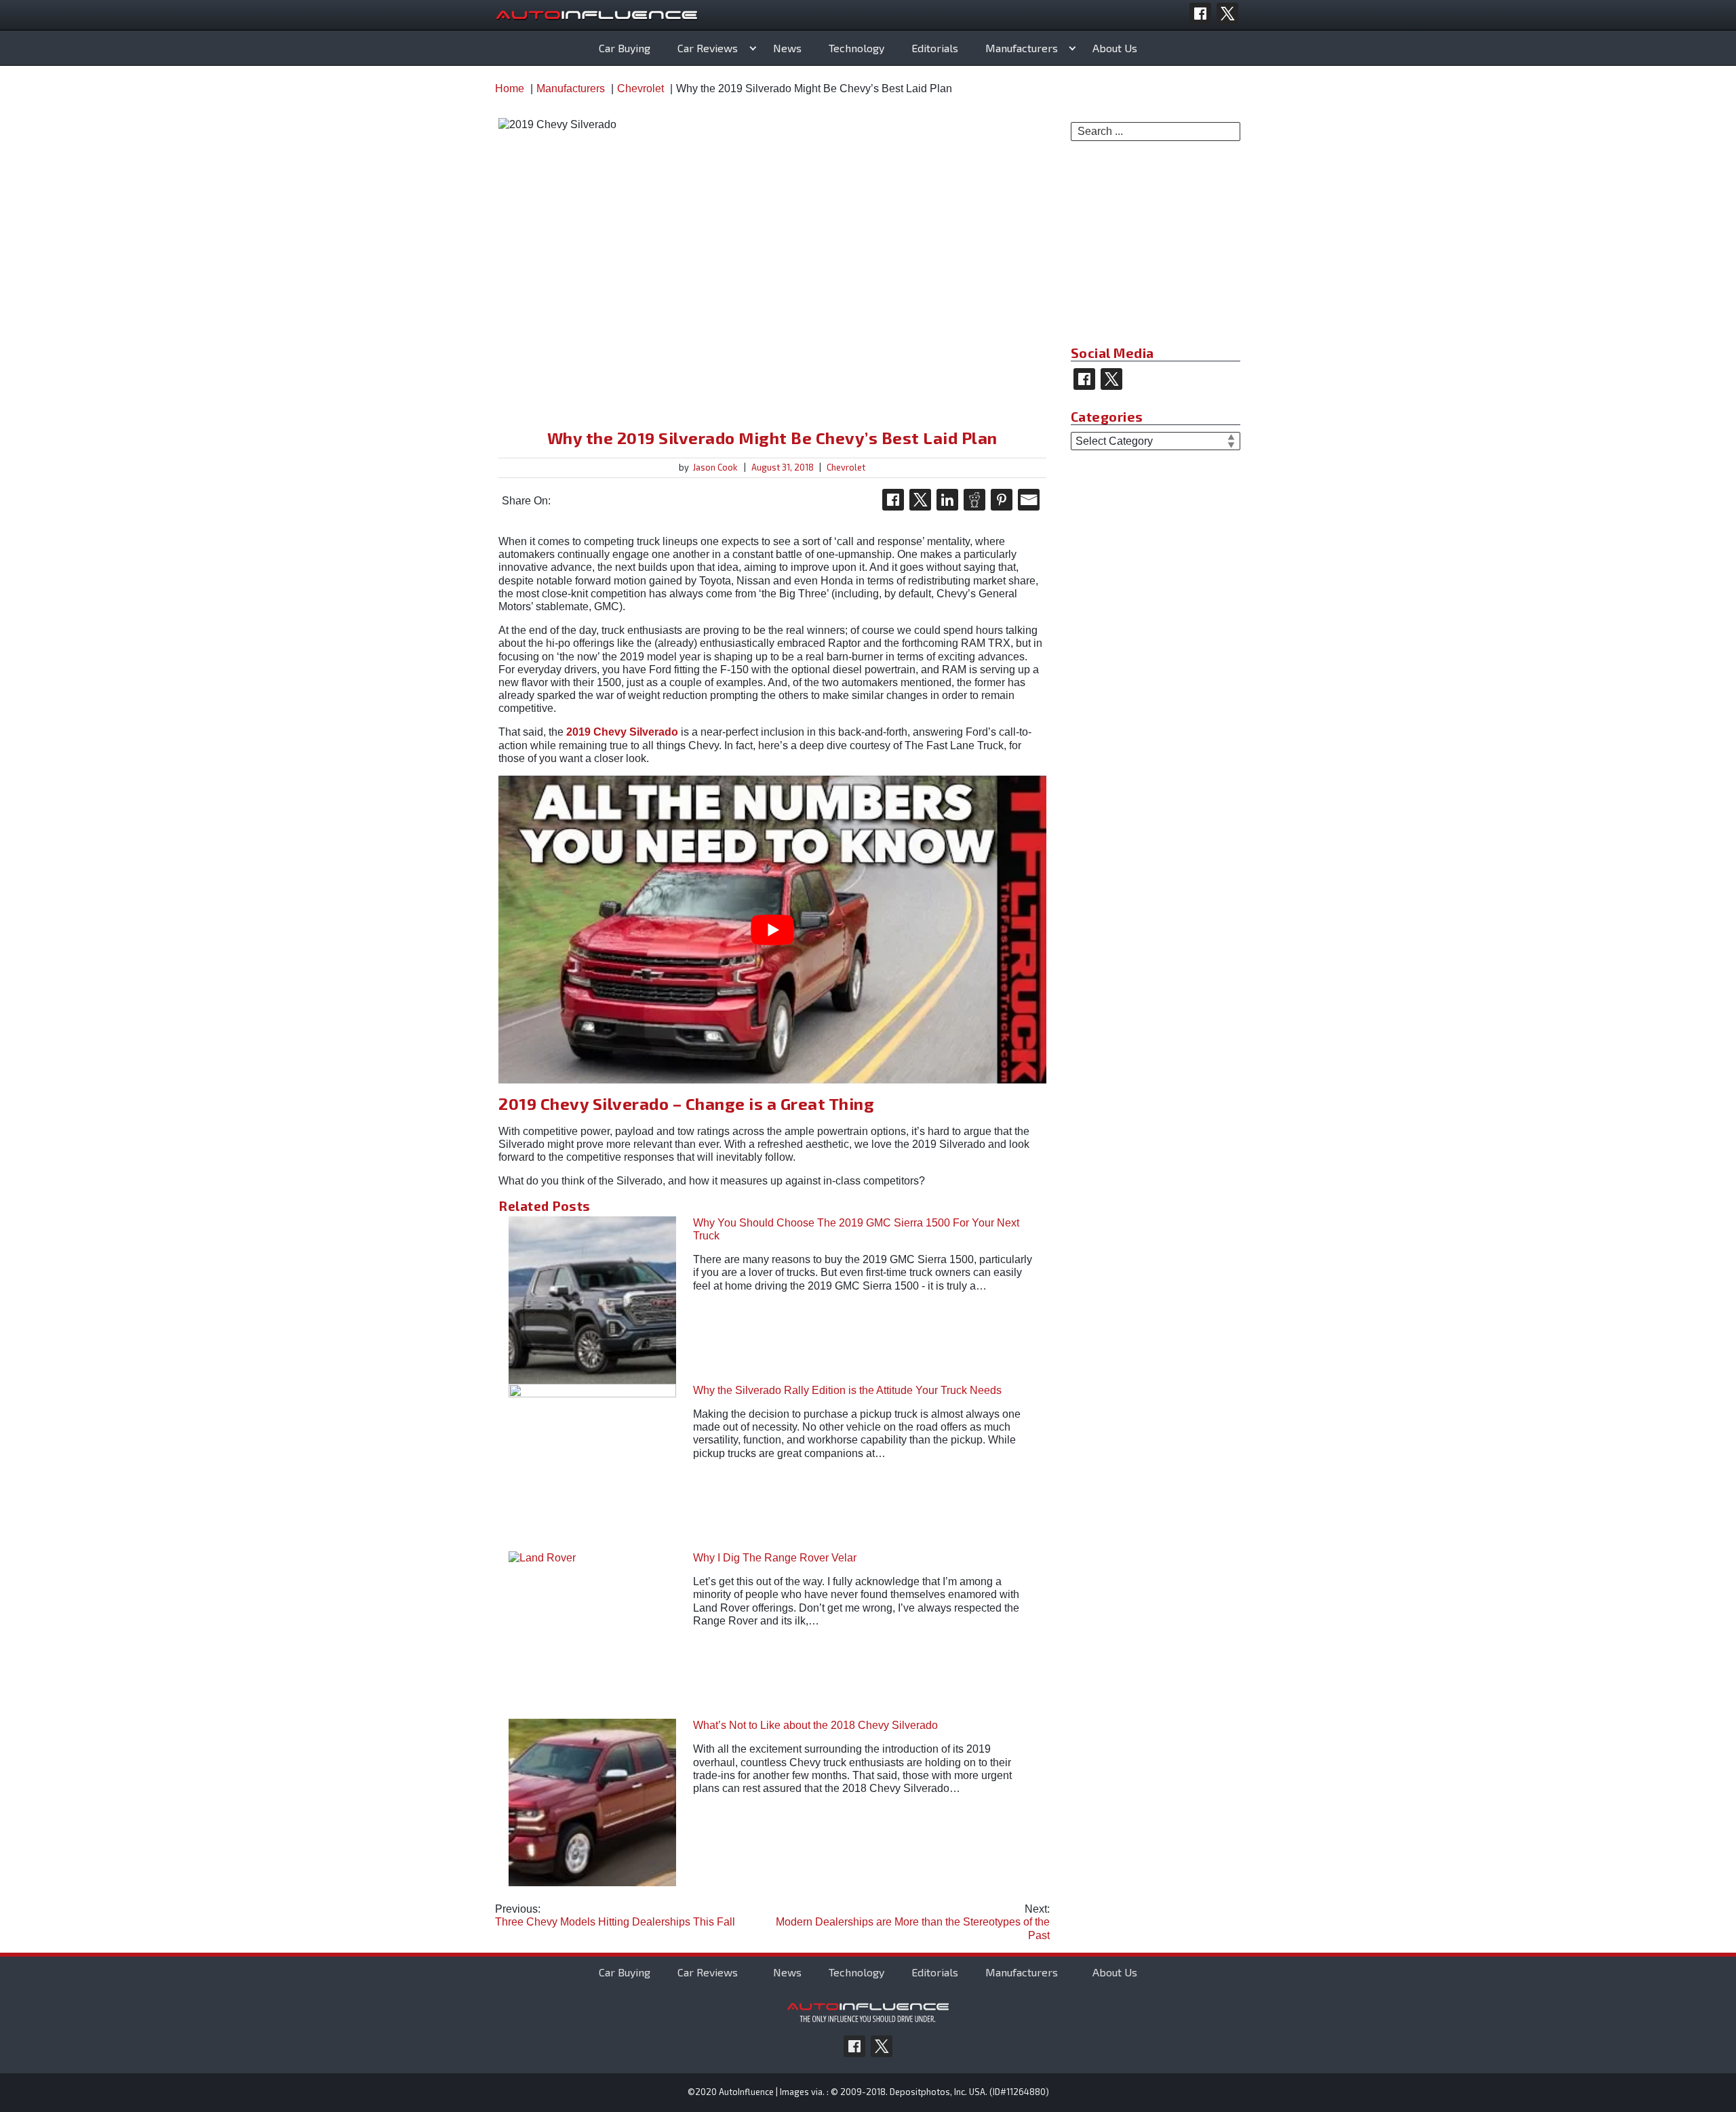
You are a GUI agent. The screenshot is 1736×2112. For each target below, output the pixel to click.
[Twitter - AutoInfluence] (1227, 14)
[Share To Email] (1029, 500)
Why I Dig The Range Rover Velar (775, 1558)
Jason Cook (715, 467)
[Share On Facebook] (893, 500)
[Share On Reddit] (974, 500)
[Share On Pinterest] (1002, 500)
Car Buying (625, 48)
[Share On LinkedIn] (947, 500)
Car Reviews (708, 48)
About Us (1115, 48)
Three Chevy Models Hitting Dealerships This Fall (615, 1915)
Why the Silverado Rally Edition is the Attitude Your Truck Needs (847, 1390)
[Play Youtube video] (772, 930)
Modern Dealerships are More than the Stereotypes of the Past (913, 1922)
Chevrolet (846, 467)
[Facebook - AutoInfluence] (1200, 14)
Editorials (935, 48)
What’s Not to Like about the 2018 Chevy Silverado (815, 1725)
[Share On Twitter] (920, 500)
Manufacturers (1022, 48)
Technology (856, 48)
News (787, 48)
